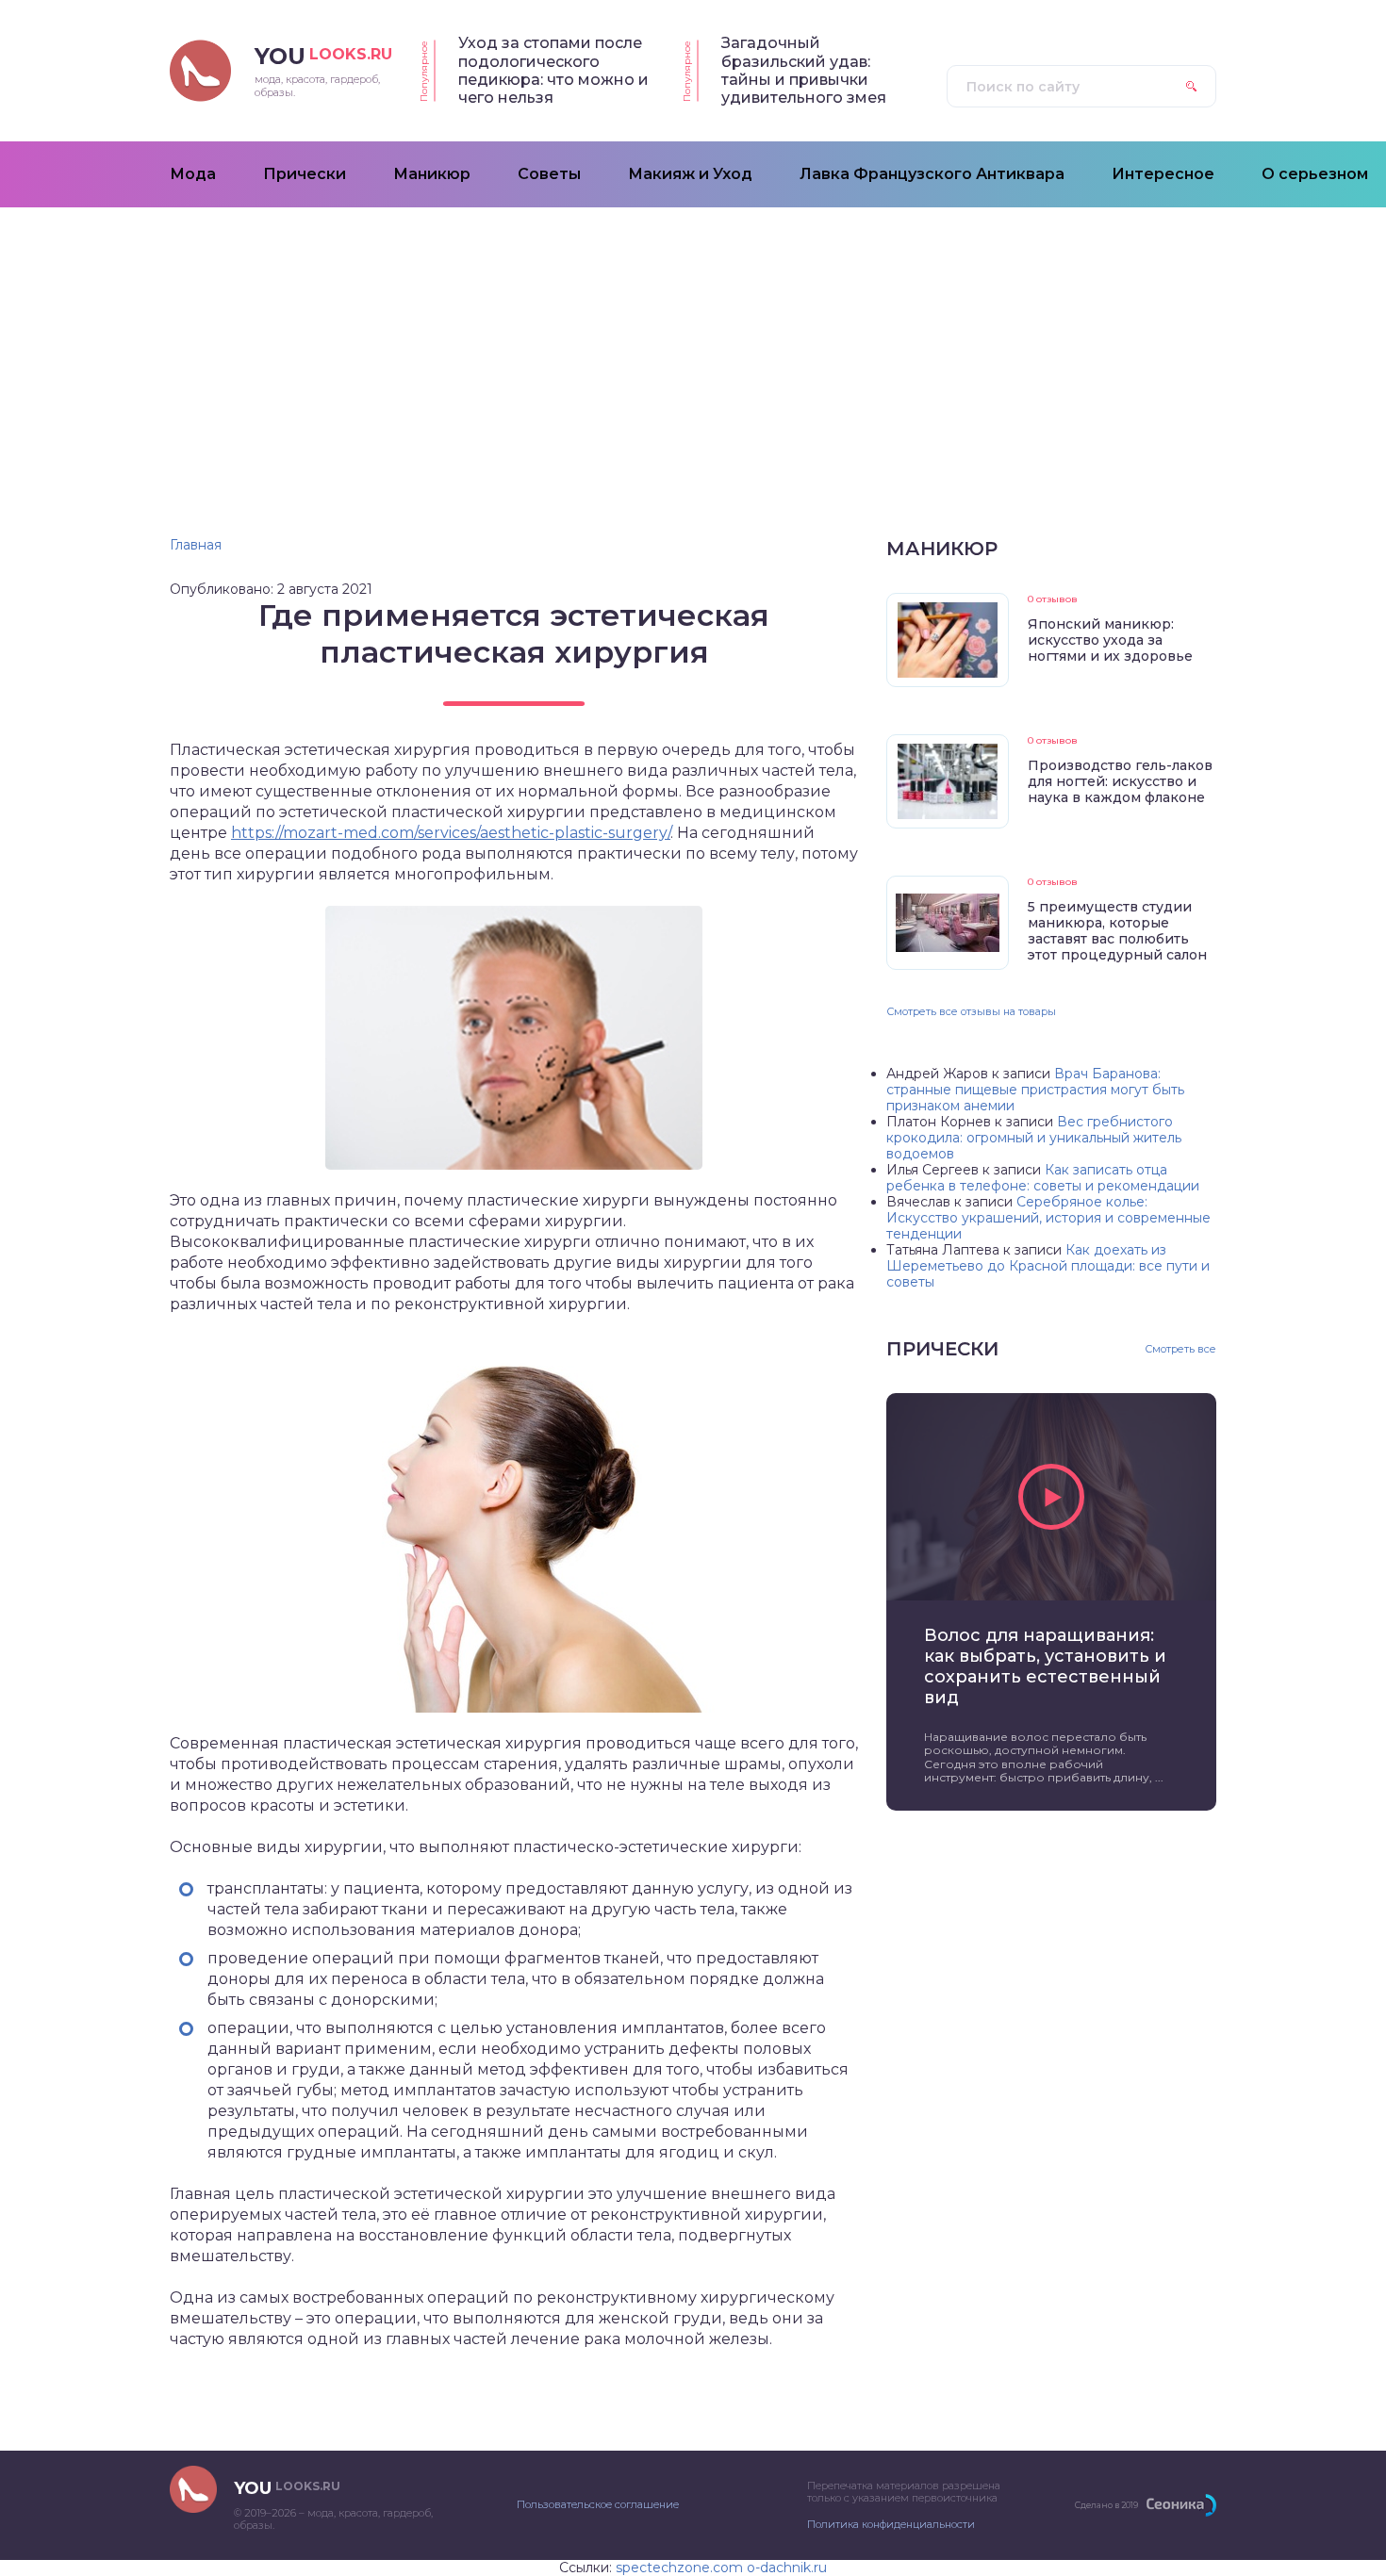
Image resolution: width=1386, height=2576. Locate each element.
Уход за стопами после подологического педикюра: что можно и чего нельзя (553, 70)
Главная (196, 545)
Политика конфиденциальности (891, 2524)
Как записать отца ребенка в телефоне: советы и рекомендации (1043, 1178)
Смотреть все (1180, 1349)
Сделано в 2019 (1106, 2505)
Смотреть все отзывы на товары (971, 1011)
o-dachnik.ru (787, 2568)
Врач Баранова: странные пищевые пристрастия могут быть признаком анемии (1035, 1090)
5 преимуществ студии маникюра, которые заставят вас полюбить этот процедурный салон (1117, 931)
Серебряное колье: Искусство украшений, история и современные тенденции (1048, 1218)
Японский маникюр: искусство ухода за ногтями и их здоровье (1110, 640)
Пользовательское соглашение (598, 2504)
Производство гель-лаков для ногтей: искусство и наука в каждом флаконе (1120, 781)
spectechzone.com (679, 2568)
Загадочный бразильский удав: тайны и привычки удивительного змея (804, 70)
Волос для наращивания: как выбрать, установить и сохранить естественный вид (1045, 1666)
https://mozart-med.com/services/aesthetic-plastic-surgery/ (451, 833)
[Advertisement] (693, 349)
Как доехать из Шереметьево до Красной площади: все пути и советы (1048, 1266)
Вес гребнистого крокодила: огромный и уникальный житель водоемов (1034, 1138)
